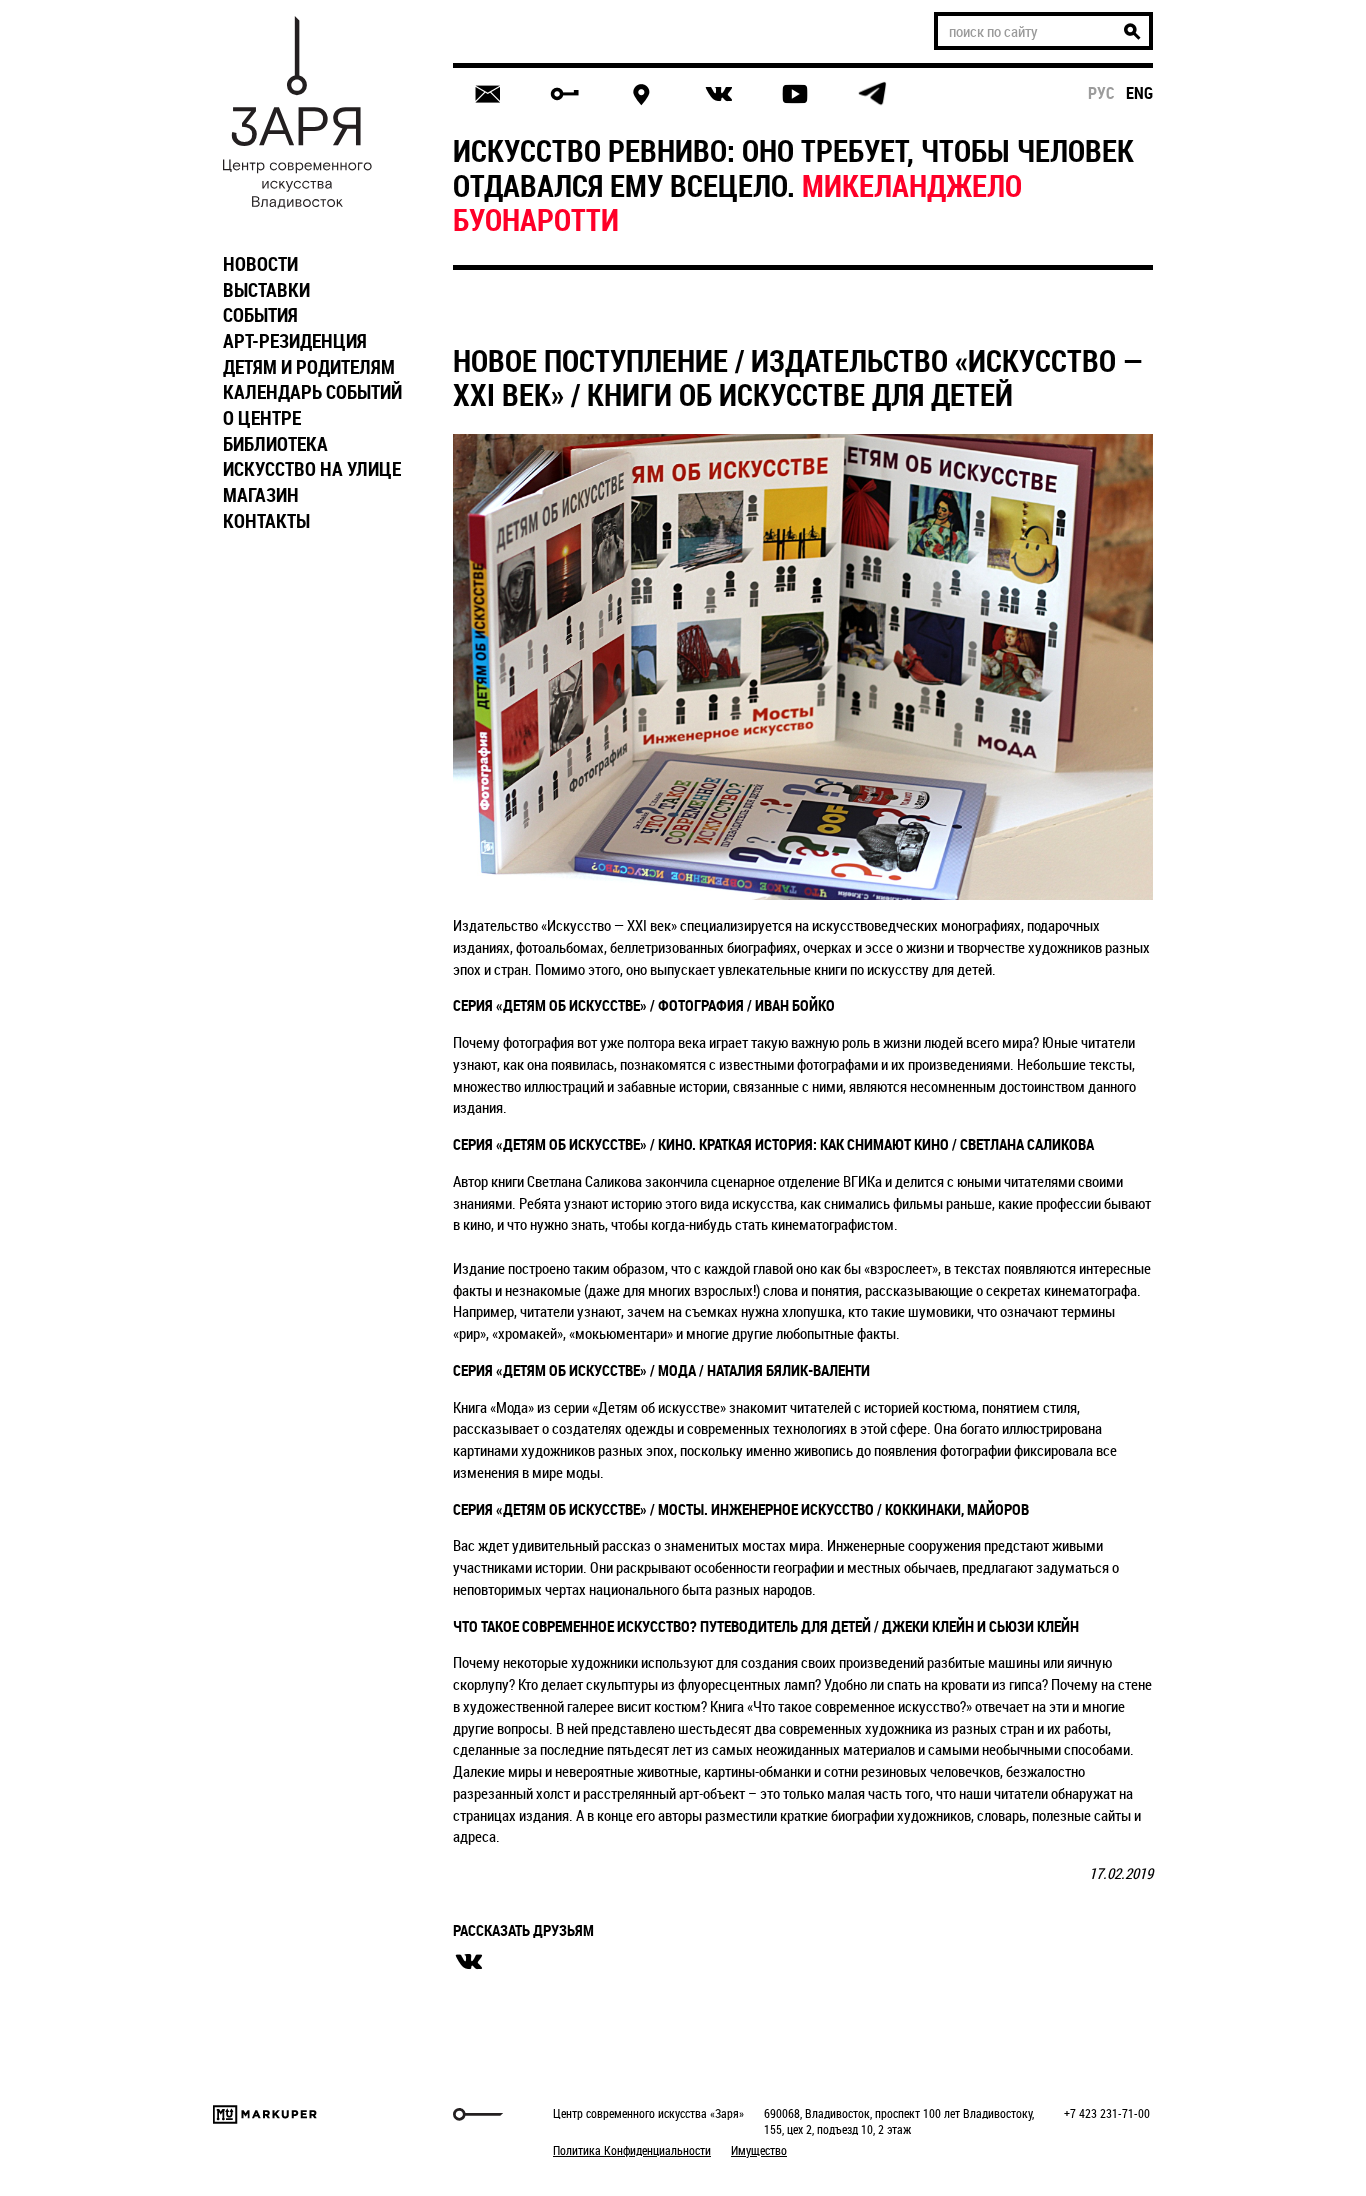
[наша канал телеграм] (872, 94)
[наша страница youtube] (795, 94)
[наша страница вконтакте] (718, 94)
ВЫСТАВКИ (266, 290)
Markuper (265, 2114)
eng (1139, 93)
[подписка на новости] (487, 94)
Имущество (759, 2150)
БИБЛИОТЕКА (275, 444)
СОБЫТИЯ (260, 315)
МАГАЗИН (261, 495)
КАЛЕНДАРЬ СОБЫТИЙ (312, 392)
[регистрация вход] (564, 94)
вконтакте (469, 1962)
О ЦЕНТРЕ (262, 418)
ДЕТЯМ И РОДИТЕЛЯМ (309, 367)
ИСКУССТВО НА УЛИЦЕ (312, 469)
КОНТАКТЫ (266, 521)
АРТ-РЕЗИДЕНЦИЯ (295, 341)
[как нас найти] (641, 94)
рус (1101, 93)
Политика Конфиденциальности (632, 2150)
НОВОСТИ (260, 264)
